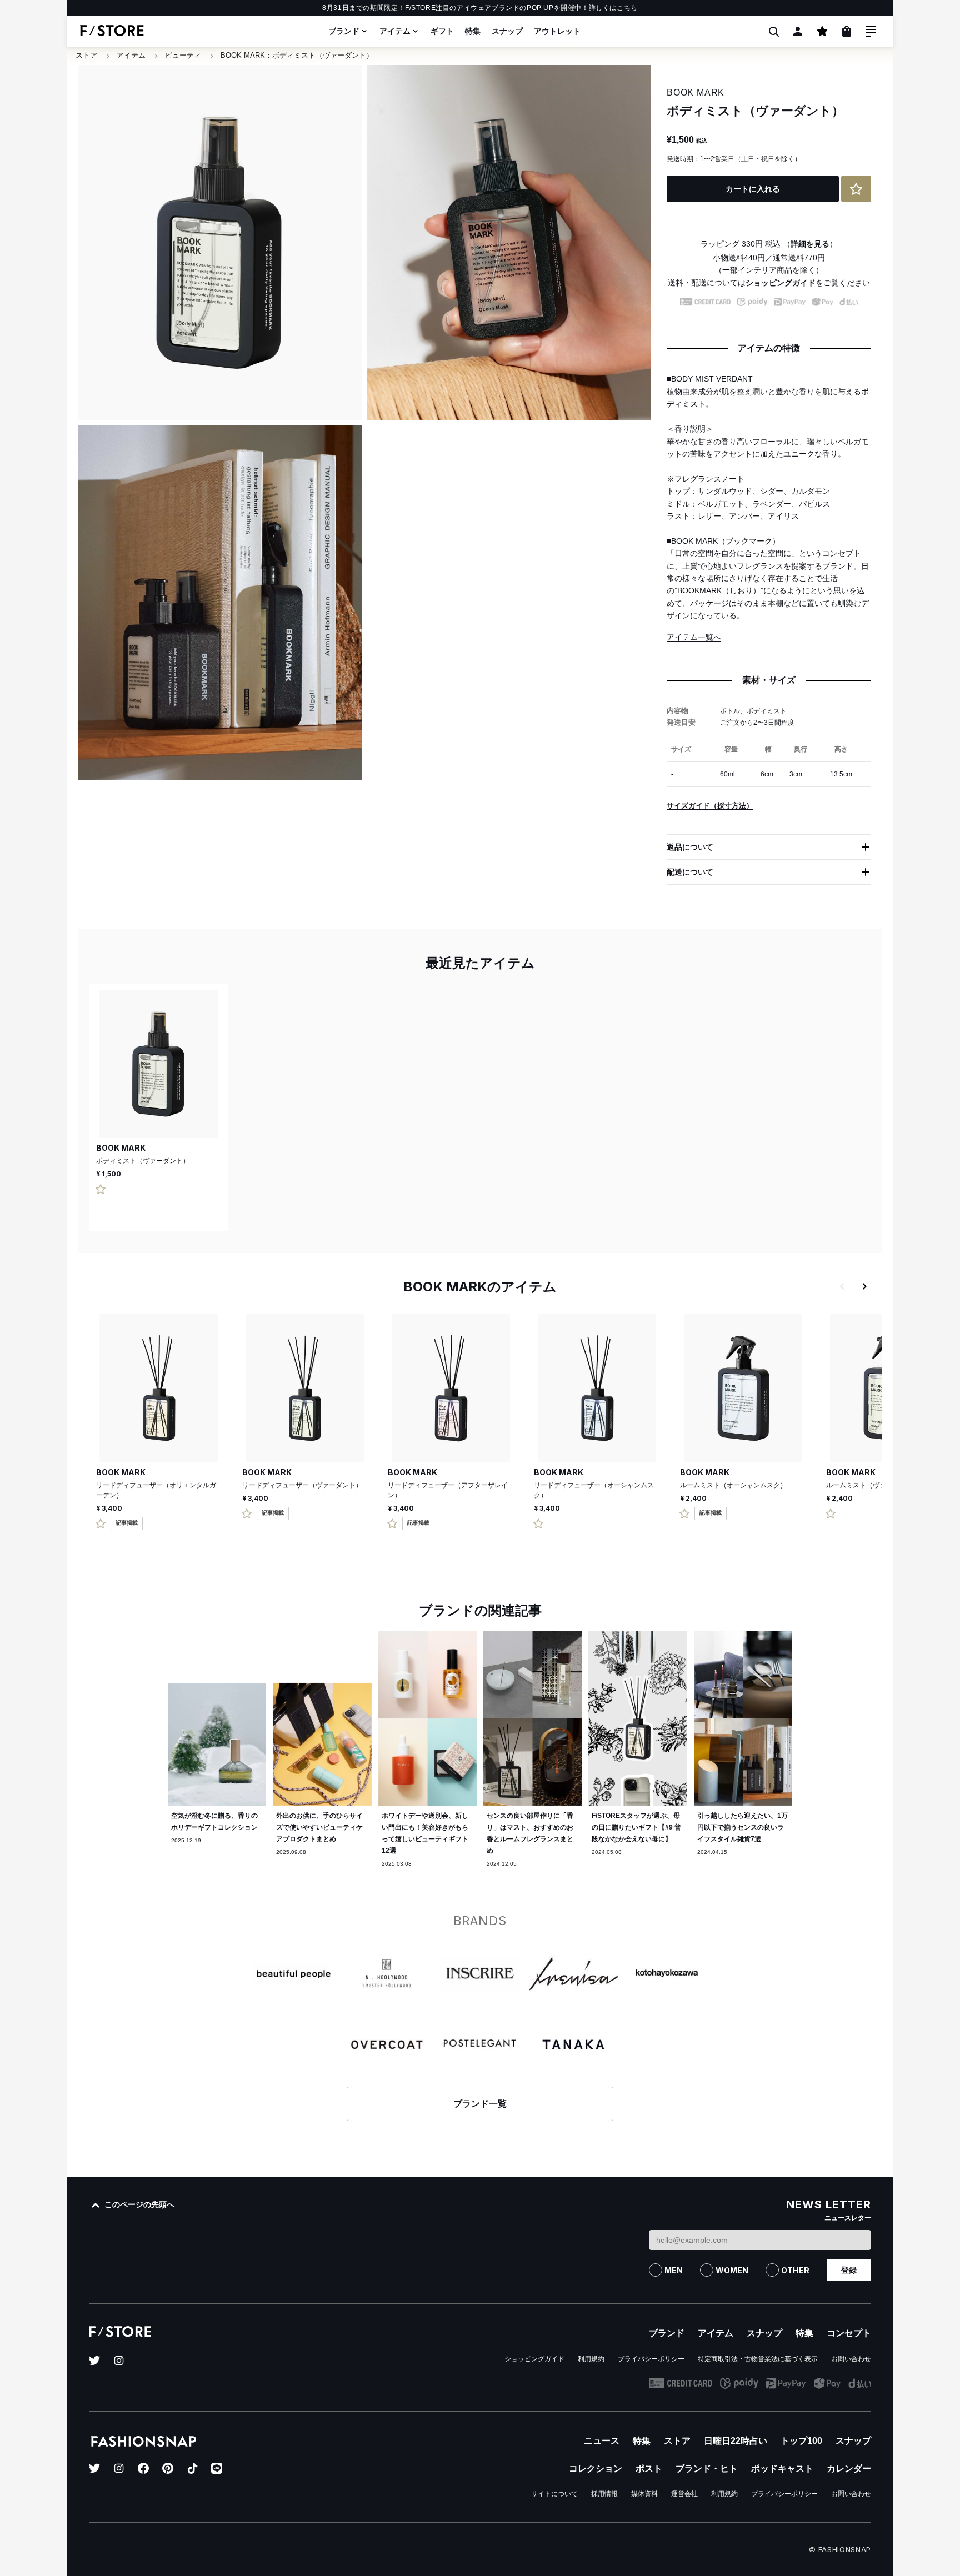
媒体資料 (644, 2494)
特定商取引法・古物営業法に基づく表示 (758, 2359)
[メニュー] (871, 31)
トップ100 (801, 2441)
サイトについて (554, 2494)
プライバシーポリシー (651, 2359)
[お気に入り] (822, 31)
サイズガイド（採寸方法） (710, 806)
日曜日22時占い (736, 2441)
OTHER (795, 2270)
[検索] (773, 31)
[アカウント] (798, 31)
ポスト (649, 2469)
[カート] (847, 31)
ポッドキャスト (782, 2469)
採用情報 (604, 2494)
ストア (86, 55)
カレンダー (849, 2469)
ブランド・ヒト (707, 2469)
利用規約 (591, 2359)
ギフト (442, 31)
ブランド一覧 (480, 2104)
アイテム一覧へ (694, 637)
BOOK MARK (243, 55)
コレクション (596, 2469)
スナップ (507, 31)
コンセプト (849, 2333)
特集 (473, 31)
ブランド (344, 31)
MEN (674, 2270)
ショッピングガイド (781, 283)
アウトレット (557, 31)
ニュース (602, 2441)
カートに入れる (753, 189)
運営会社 (684, 2494)
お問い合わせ (851, 2359)
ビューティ (183, 55)
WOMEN (732, 2270)
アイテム (395, 31)
